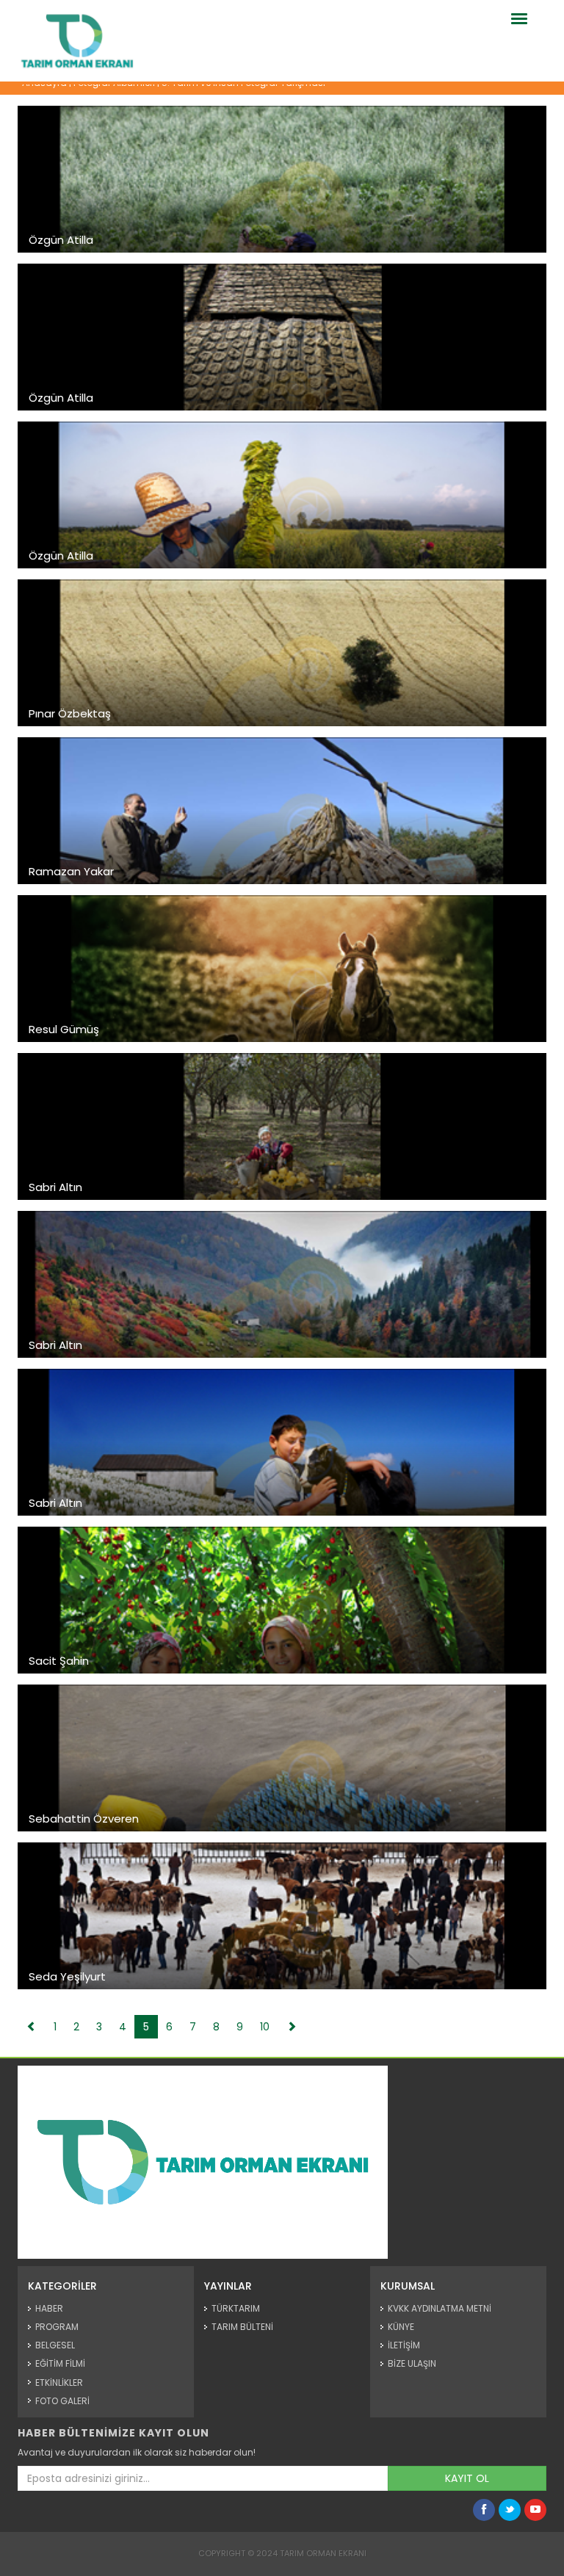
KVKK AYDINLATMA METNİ (440, 2308)
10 (265, 2027)
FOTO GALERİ (62, 2401)
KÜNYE (401, 2327)
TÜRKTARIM (236, 2308)
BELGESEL (55, 2345)
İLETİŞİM (404, 2345)
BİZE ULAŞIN (412, 2363)
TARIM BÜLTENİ (242, 2327)
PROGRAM (57, 2327)
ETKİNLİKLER (59, 2383)
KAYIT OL (467, 2478)
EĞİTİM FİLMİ (60, 2363)
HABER (49, 2308)
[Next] (292, 2027)
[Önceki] (32, 2027)
